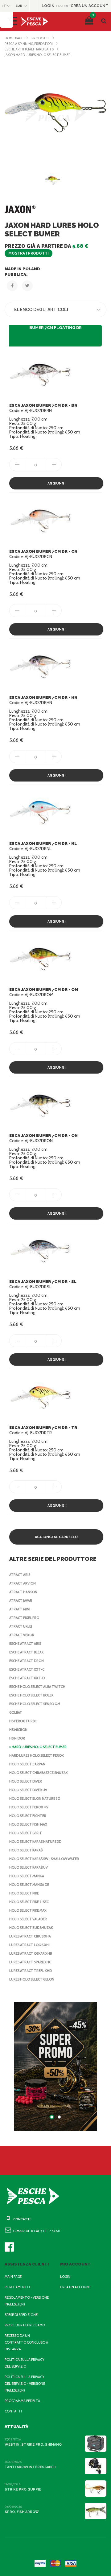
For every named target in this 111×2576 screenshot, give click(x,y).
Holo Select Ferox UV (29, 1807)
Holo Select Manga (27, 1876)
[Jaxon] (20, 209)
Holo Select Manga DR (29, 1885)
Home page (14, 38)
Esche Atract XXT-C (27, 1669)
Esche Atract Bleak (26, 1652)
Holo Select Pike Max (28, 1910)
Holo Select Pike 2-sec (29, 1902)
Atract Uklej (21, 1626)
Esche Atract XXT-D (27, 1678)
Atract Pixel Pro (24, 1618)
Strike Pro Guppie (23, 2489)
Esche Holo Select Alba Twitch (37, 1687)
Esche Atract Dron (27, 1661)
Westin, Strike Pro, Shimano (33, 2445)
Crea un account (76, 2287)
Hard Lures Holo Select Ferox (37, 1755)
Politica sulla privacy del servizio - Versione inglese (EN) (25, 2384)
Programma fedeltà (22, 2401)
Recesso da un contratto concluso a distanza (26, 2342)
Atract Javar (21, 1601)
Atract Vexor (22, 1635)
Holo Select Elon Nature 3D (35, 1798)
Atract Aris (20, 1575)
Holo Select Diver (26, 1781)
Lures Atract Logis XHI (29, 1945)
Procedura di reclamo (25, 2325)
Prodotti (40, 38)
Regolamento (17, 2287)
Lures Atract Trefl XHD (31, 1971)
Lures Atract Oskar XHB (31, 1953)
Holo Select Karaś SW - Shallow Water (44, 1859)
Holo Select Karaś (26, 1850)
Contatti (13, 2411)
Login (65, 2277)
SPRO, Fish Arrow (22, 2512)
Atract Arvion (23, 1583)
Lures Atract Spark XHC (30, 1962)
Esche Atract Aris (25, 1644)
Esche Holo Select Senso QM (35, 1704)
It (9, 20)
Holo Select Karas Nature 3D (35, 1842)
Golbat (16, 1712)
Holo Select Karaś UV (29, 1867)
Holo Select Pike (24, 1893)
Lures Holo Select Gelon (32, 1979)
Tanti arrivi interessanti (30, 2467)
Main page (13, 2277)
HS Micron (18, 1730)
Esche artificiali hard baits (29, 49)
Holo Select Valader (28, 1919)
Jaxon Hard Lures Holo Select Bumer (38, 55)
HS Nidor (17, 1738)
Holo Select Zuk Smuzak (31, 1928)
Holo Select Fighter (28, 1816)
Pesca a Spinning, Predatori (29, 44)
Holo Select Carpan (27, 1764)
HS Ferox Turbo (23, 1721)
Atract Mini (20, 1609)
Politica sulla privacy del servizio (25, 2363)
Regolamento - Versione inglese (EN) (27, 2301)
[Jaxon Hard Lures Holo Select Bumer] (55, 113)
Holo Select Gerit (26, 1833)
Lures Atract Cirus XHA (30, 1936)
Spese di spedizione (21, 2315)
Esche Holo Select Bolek (31, 1695)
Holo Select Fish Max (28, 1824)
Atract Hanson (23, 1592)
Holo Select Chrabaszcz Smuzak (38, 1773)
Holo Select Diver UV (28, 1790)
